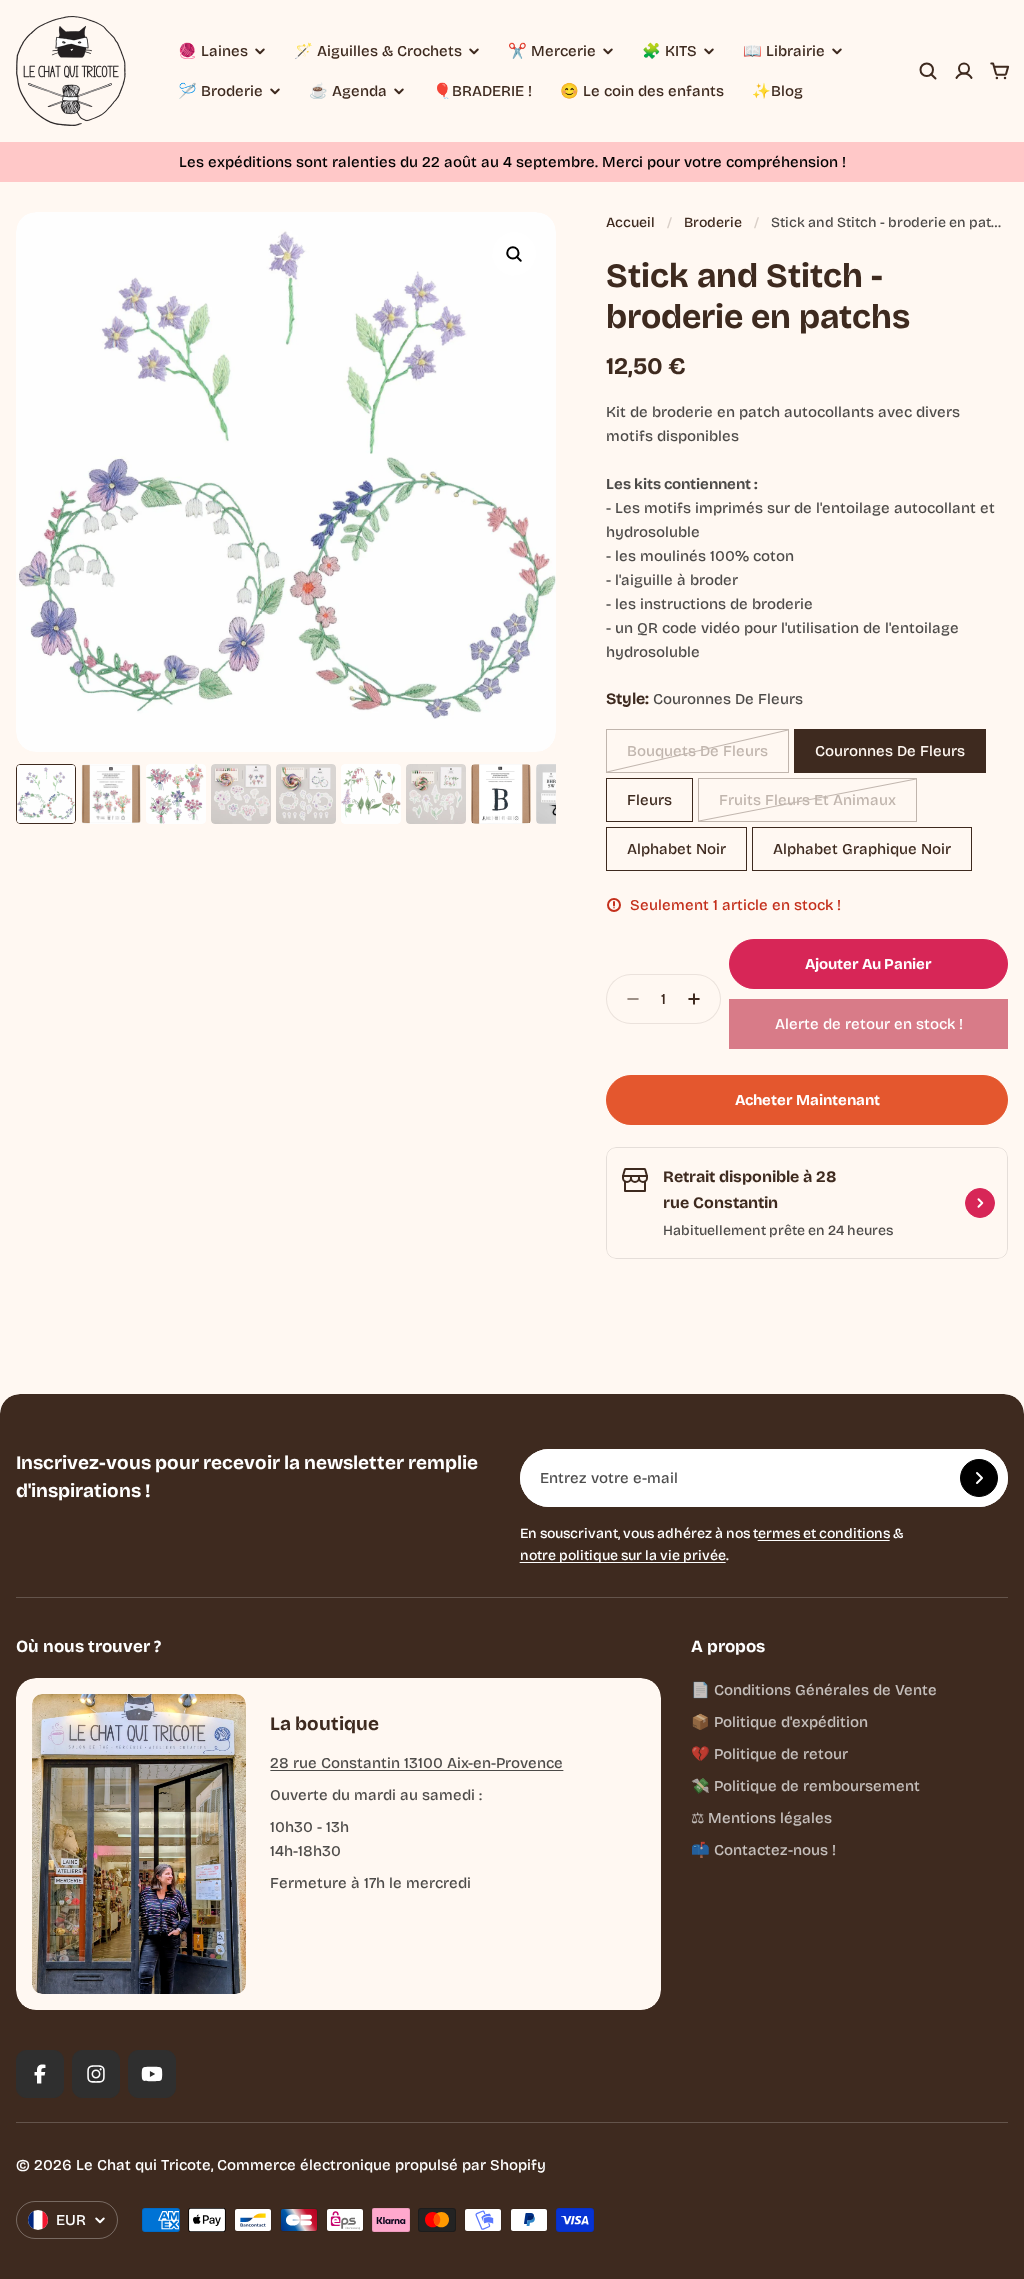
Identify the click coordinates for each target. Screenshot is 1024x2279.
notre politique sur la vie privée (623, 1555)
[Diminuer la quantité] (627, 999)
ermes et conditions (824, 1533)
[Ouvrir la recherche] (928, 71)
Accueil (630, 222)
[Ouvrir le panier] (1000, 71)
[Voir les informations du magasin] (980, 1203)
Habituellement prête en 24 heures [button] (778, 1230)
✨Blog (777, 91)
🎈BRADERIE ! (482, 91)
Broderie (713, 222)
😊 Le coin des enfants (642, 91)
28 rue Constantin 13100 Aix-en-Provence (416, 1763)
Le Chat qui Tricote (143, 2165)
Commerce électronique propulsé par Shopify (381, 2165)
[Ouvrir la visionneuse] (514, 254)
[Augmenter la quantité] (700, 999)
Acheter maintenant (807, 1100)
